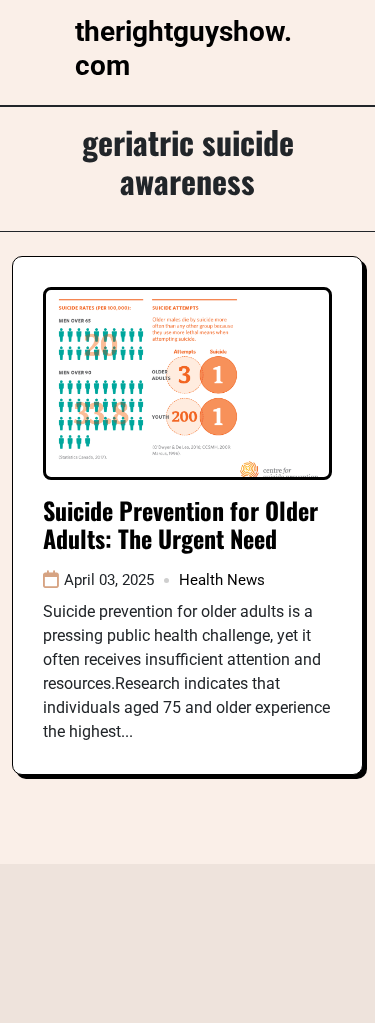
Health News (222, 580)
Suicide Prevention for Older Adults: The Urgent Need (180, 524)
